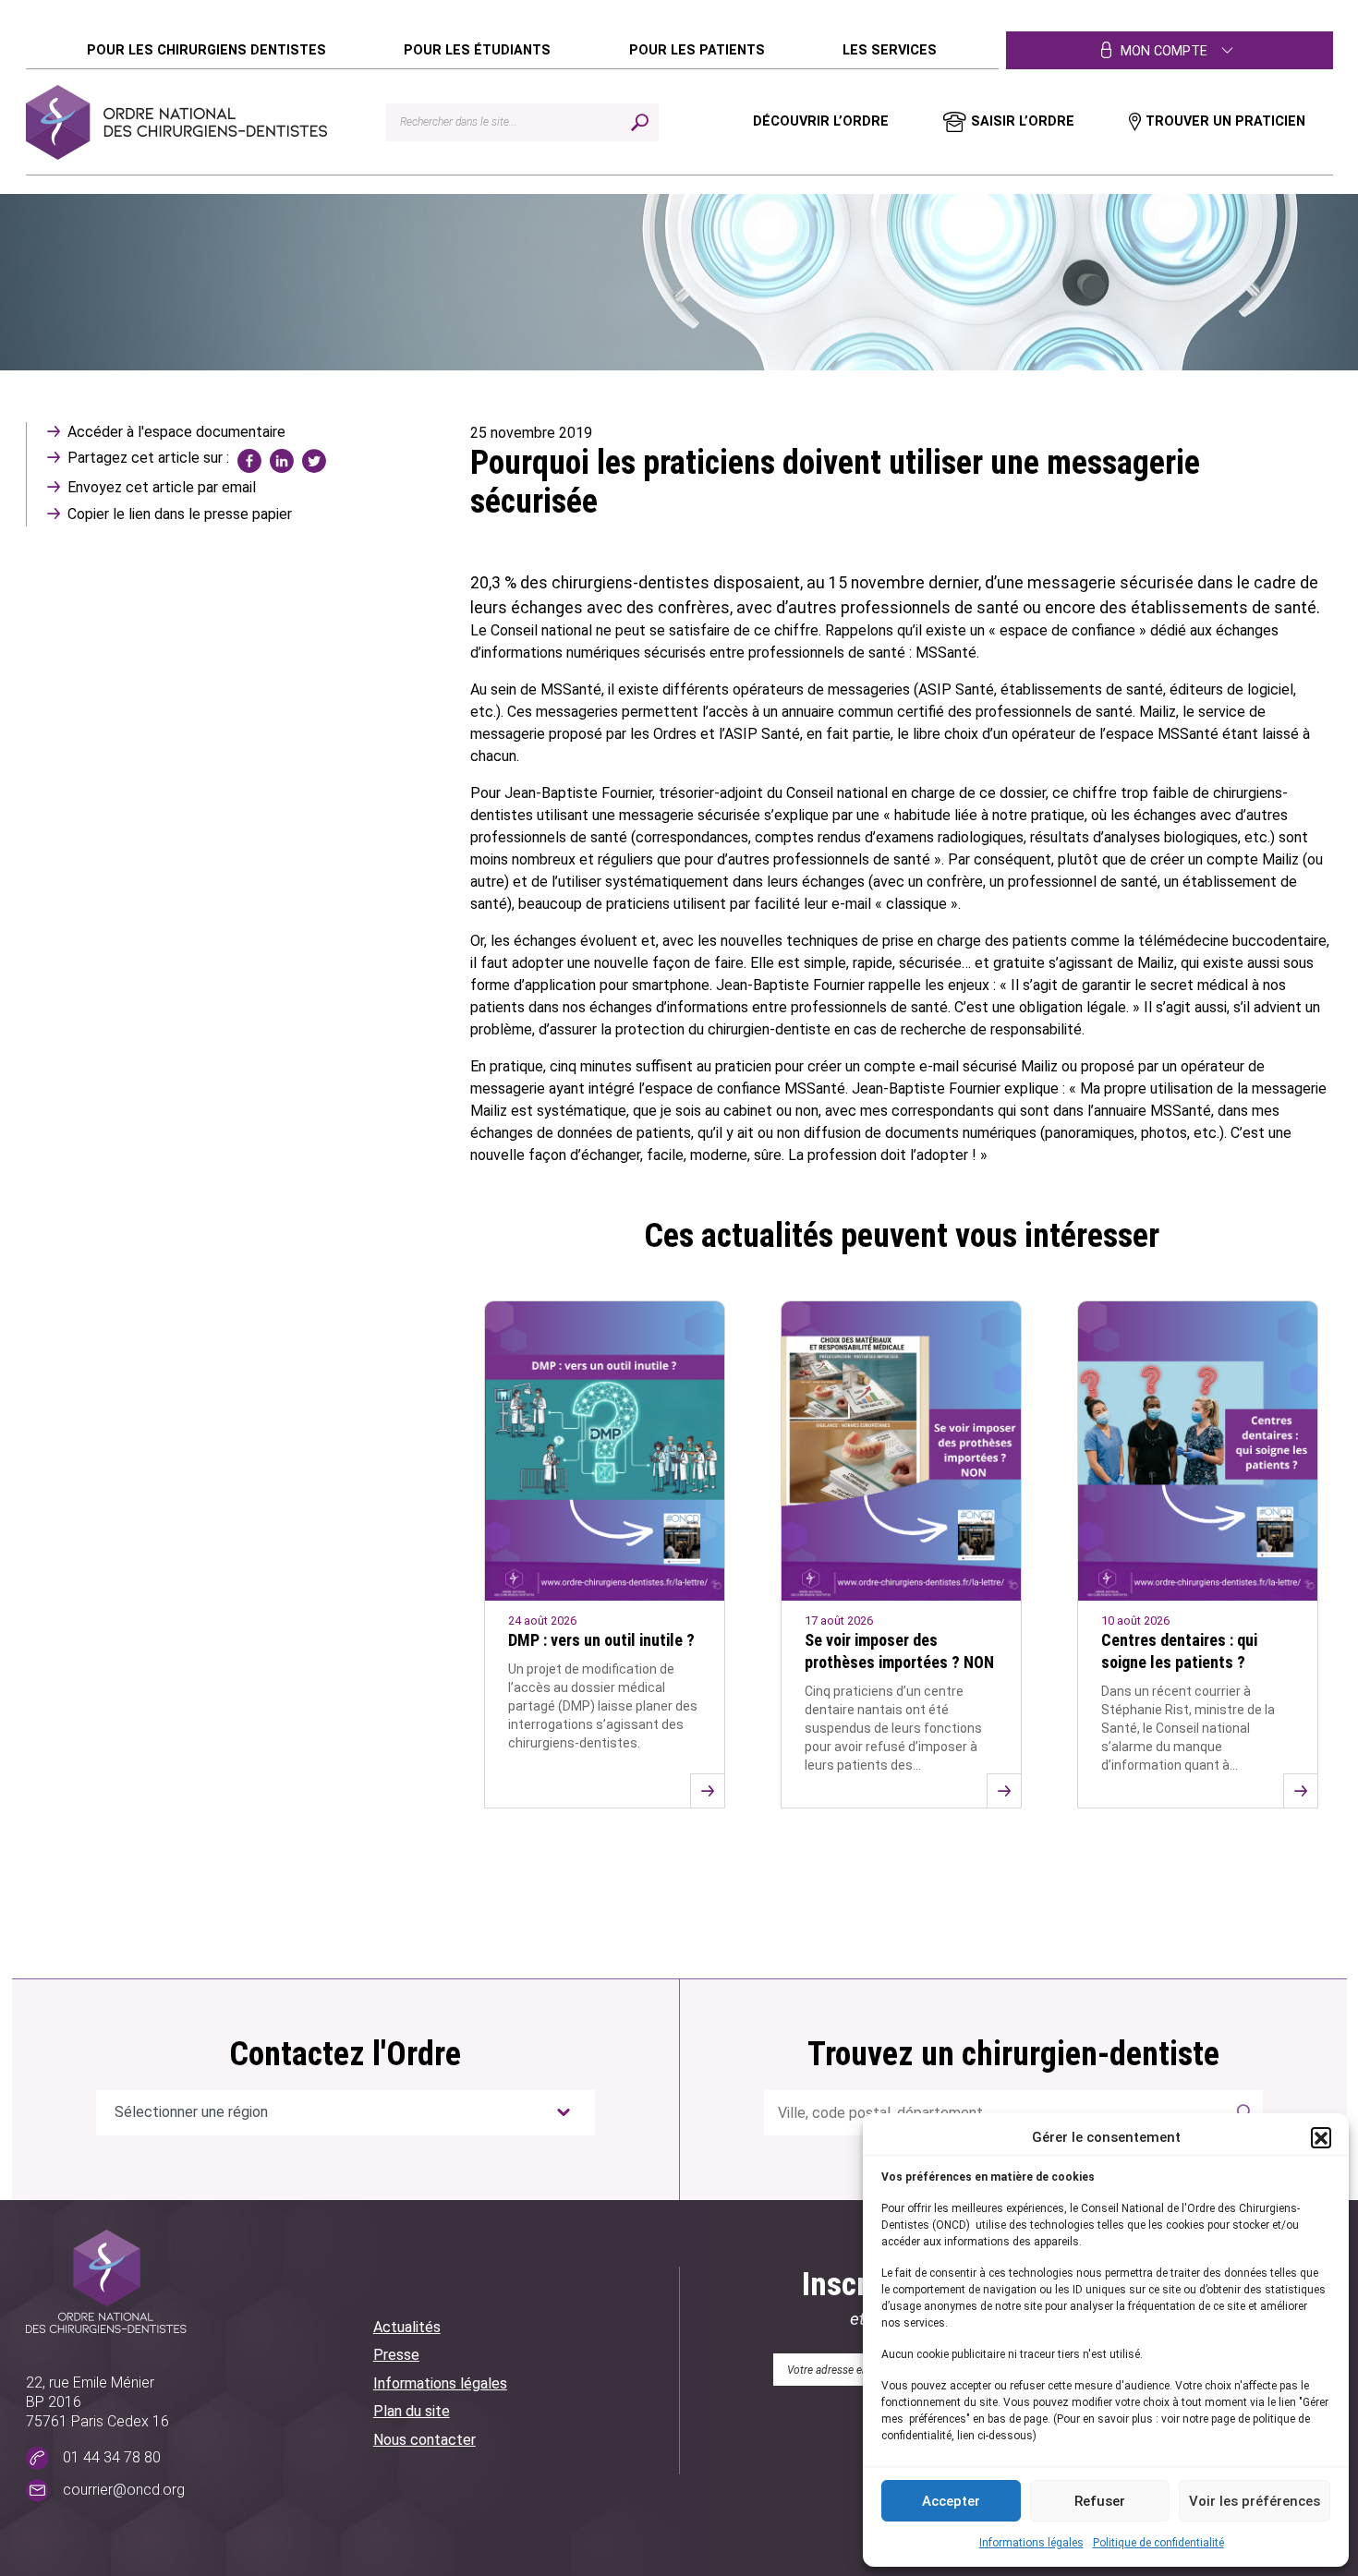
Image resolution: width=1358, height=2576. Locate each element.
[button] (1321, 2137)
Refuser (1100, 2501)
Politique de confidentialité (1158, 2543)
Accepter (951, 2501)
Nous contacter (424, 2440)
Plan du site (412, 2411)
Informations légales (1031, 2543)
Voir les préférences (1255, 2501)
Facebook (249, 461)
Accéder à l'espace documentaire (176, 432)
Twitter (314, 461)
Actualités (407, 2327)
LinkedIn (282, 461)
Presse (396, 2355)
